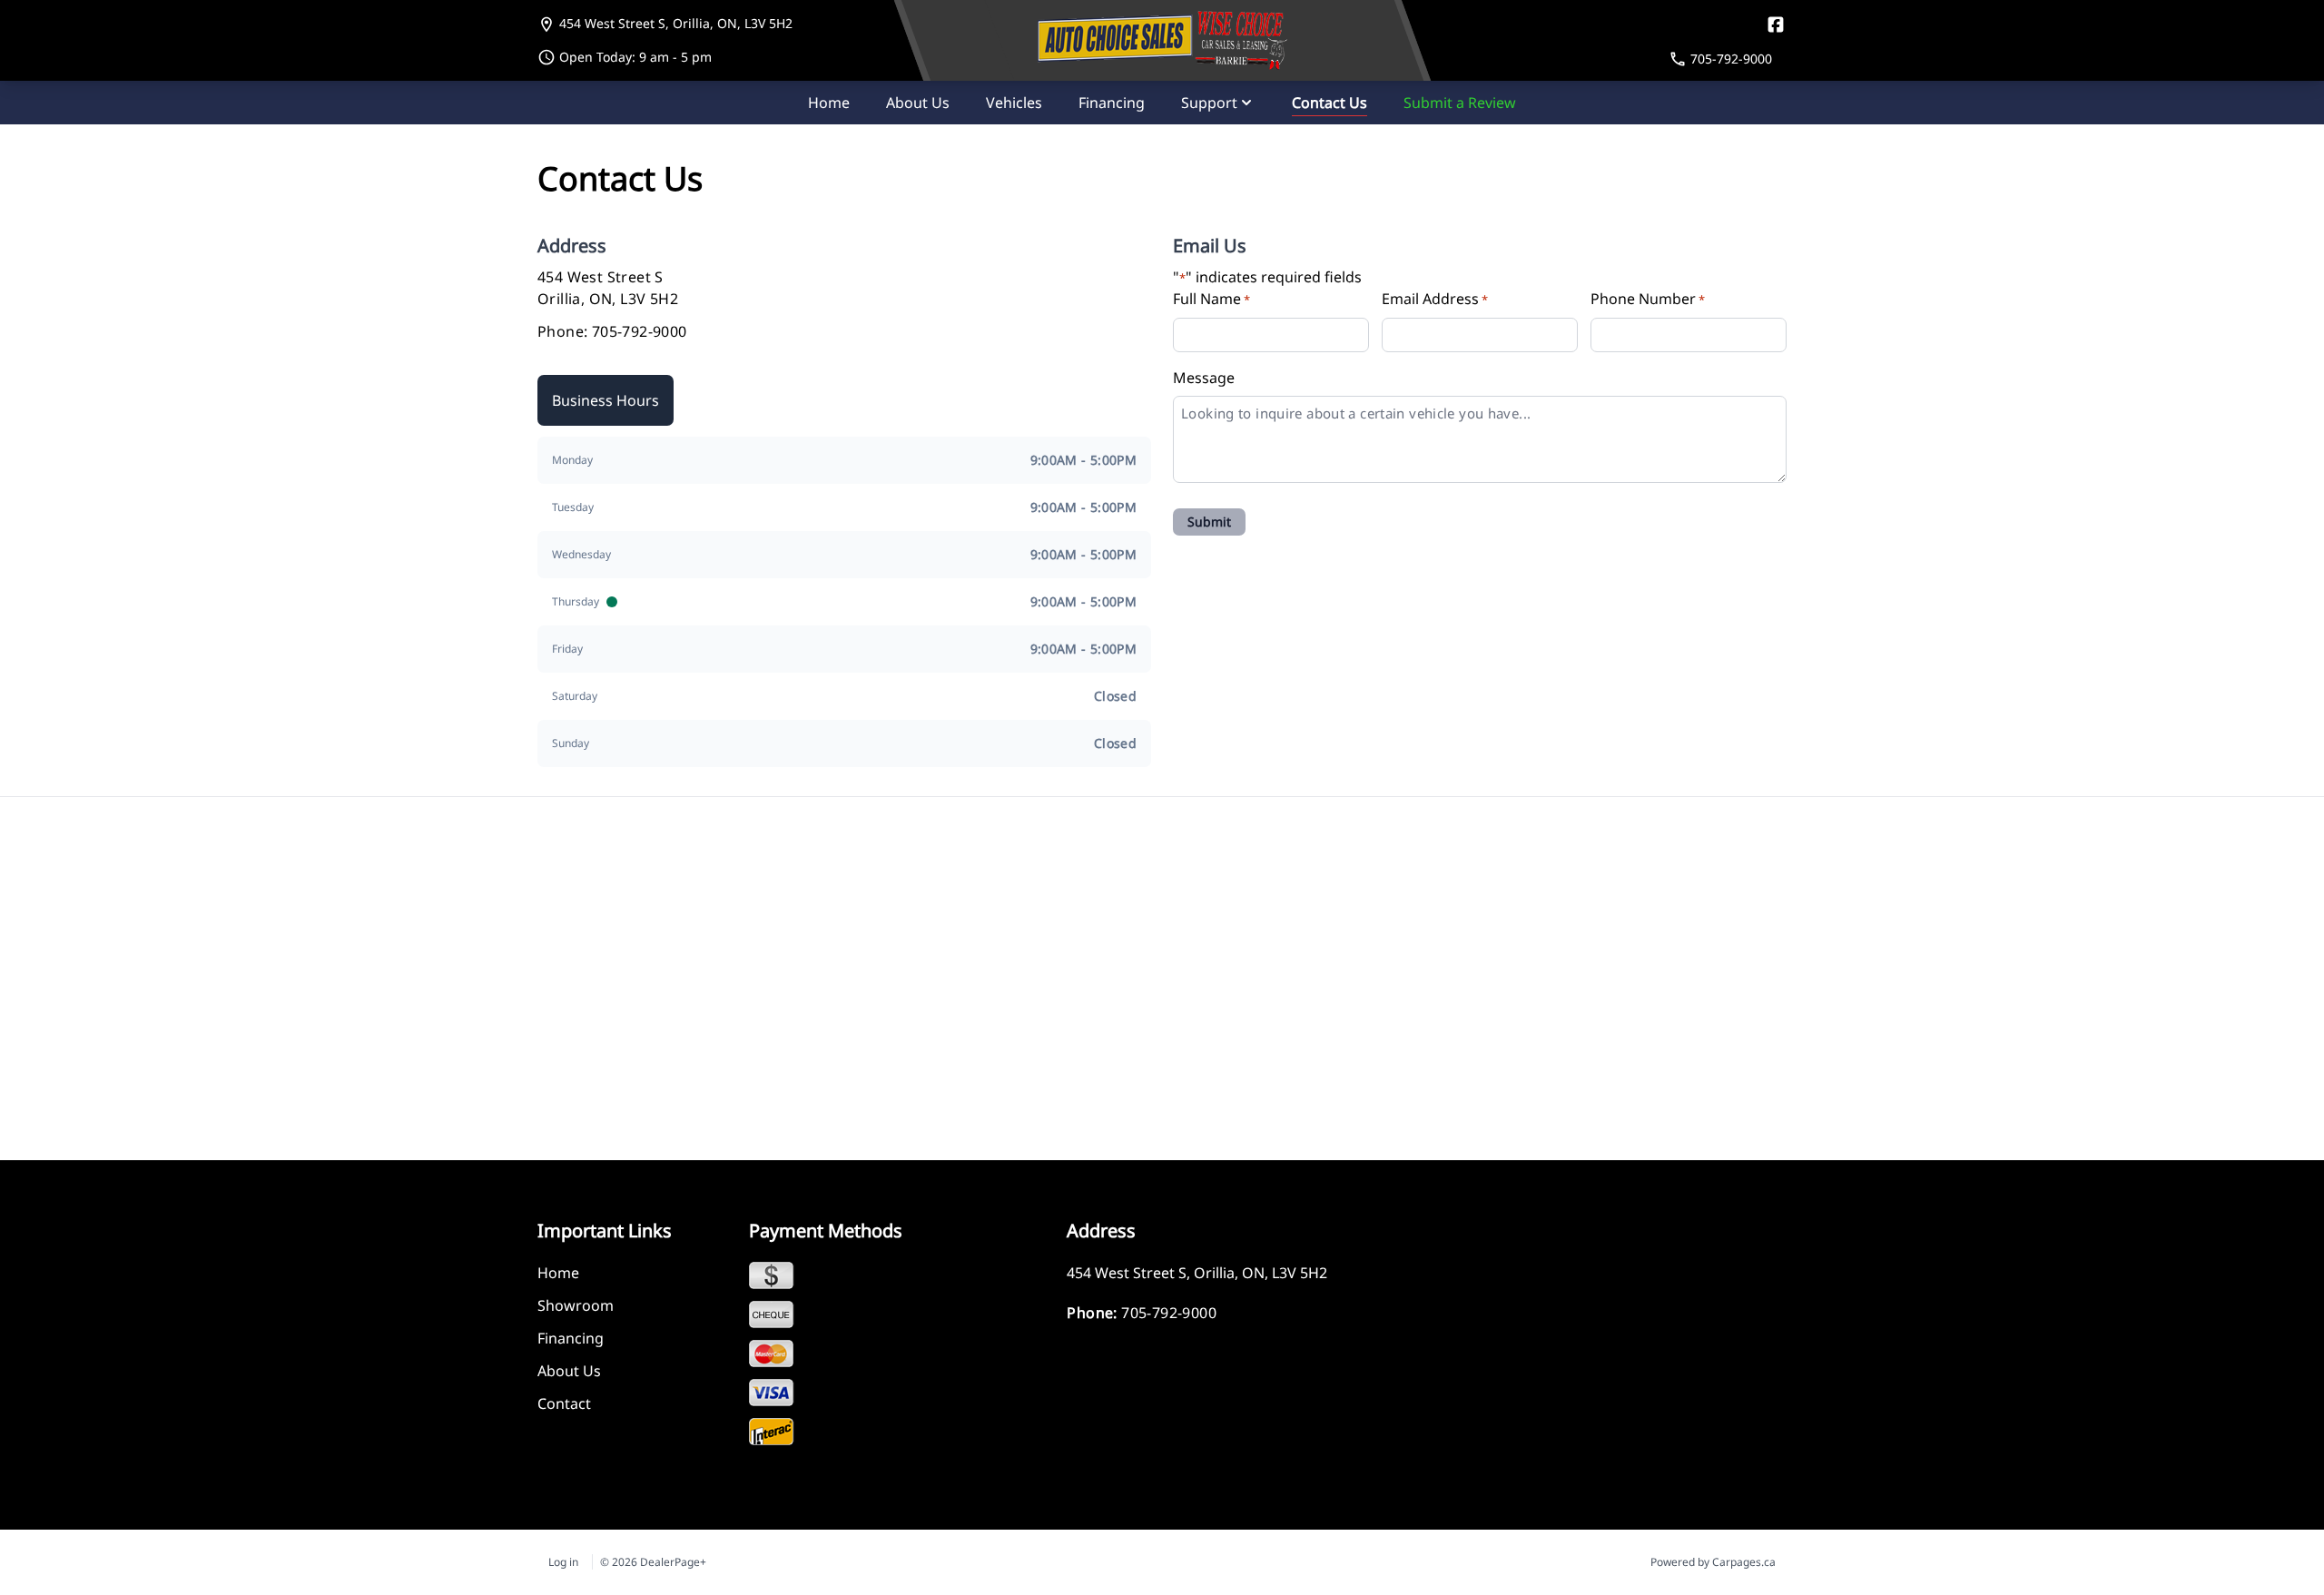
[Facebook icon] (1776, 25)
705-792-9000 (640, 331)
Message (1204, 378)
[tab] (606, 400)
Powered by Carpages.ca (1713, 1562)
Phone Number (1648, 299)
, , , (676, 23)
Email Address (1435, 299)
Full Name (1211, 299)
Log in (563, 1562)
